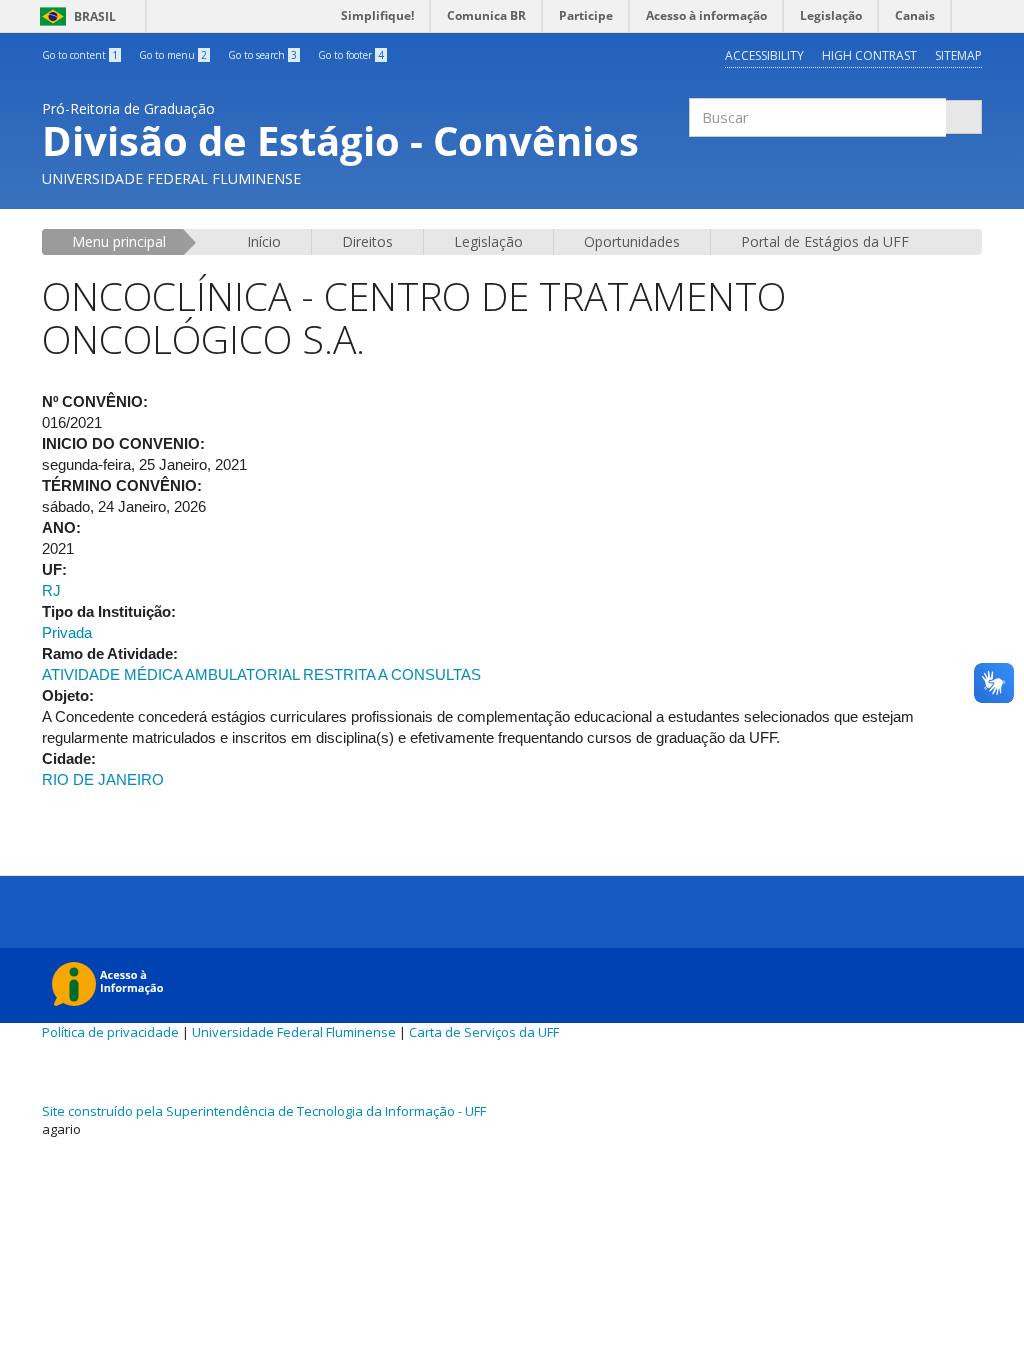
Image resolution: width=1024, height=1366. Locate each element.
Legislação (488, 241)
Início (264, 241)
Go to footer (351, 55)
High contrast (869, 55)
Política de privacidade (110, 1032)
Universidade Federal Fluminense (294, 1032)
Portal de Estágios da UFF (825, 241)
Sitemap (958, 55)
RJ (51, 590)
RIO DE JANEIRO (103, 779)
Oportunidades (632, 241)
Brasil (74, 16)
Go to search (262, 55)
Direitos (367, 241)
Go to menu (173, 55)
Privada (67, 632)
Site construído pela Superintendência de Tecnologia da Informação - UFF (264, 1111)
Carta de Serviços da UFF (484, 1032)
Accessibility (764, 55)
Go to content (80, 55)
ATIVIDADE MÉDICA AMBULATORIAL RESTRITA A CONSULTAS (261, 674)
